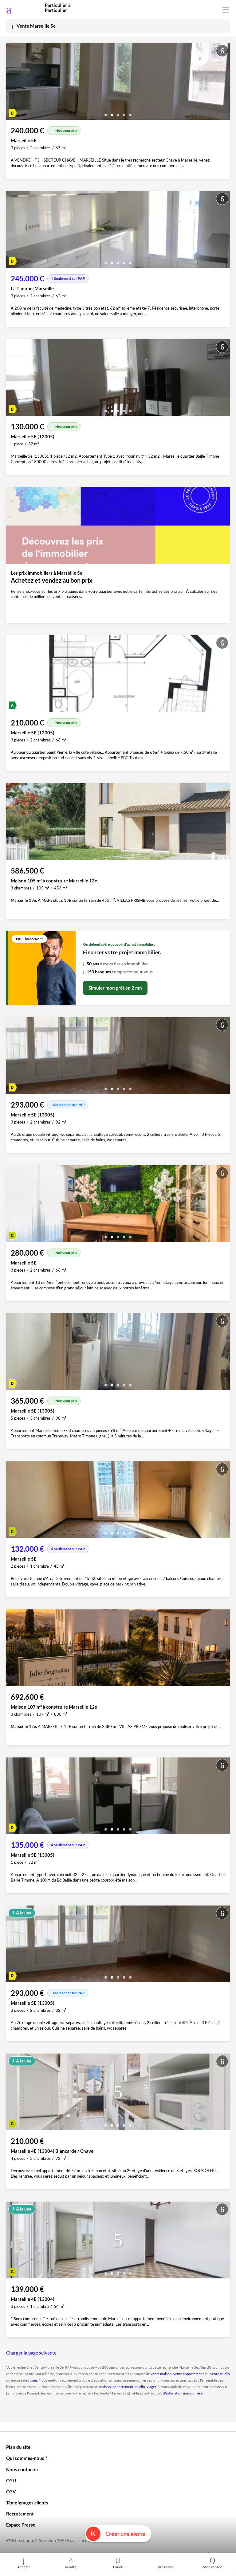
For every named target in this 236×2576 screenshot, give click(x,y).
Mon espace (212, 2567)
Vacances (165, 2567)
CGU (11, 2480)
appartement (123, 2387)
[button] (106, 113)
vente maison (161, 2374)
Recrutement (20, 2514)
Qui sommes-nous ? (27, 2458)
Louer (118, 2567)
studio (140, 2387)
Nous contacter (22, 2469)
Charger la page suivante (31, 2353)
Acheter (24, 2567)
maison (105, 2387)
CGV (11, 2492)
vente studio (220, 2374)
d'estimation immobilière (183, 2393)
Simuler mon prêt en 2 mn (115, 988)
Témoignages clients (27, 2503)
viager (32, 2380)
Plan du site (18, 2447)
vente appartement (189, 2374)
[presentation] (12, 83)
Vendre (71, 2567)
